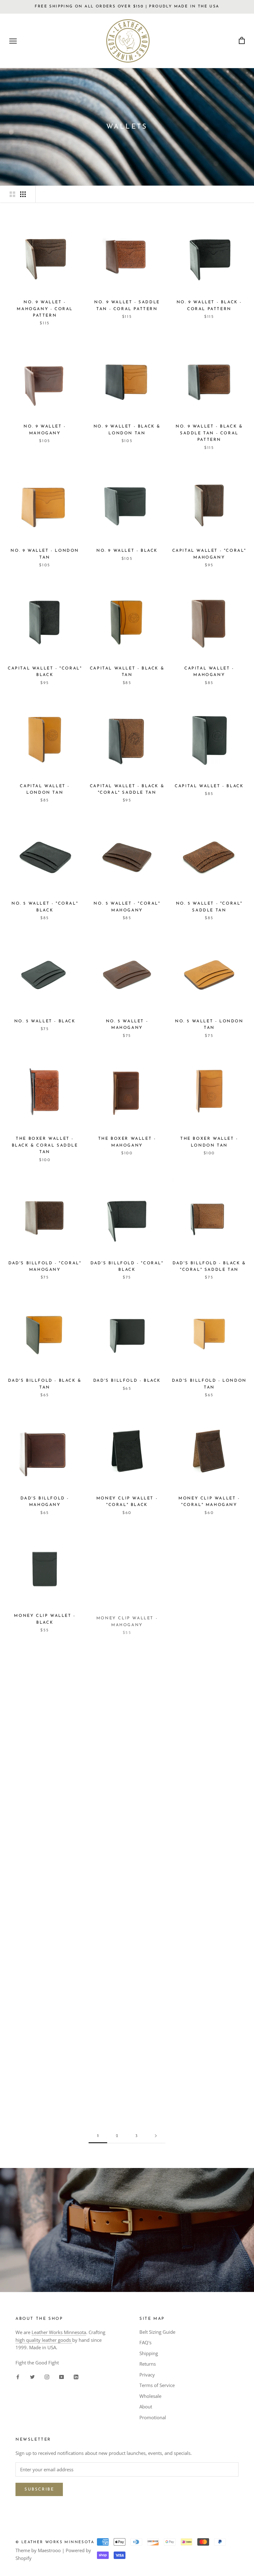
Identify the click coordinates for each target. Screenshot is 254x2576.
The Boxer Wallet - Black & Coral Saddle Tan (45, 1145)
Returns (148, 2364)
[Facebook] (18, 2377)
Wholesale (150, 2396)
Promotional (153, 2417)
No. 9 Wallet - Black (127, 551)
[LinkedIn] (76, 2377)
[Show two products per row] (12, 194)
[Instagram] (47, 2377)
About (146, 2407)
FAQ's (145, 2342)
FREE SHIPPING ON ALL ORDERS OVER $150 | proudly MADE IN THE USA (127, 7)
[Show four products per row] (23, 194)
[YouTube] (61, 2377)
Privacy (147, 2375)
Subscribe (39, 2489)
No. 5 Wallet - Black (45, 1021)
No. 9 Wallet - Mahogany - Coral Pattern (45, 309)
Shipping (149, 2353)
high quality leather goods (44, 2340)
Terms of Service (157, 2385)
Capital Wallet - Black (209, 786)
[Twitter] (32, 2377)
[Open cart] (242, 41)
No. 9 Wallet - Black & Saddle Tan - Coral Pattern (209, 433)
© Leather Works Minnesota (55, 2542)
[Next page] (156, 2136)
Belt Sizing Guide (157, 2332)
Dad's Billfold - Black (127, 1381)
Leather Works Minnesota (59, 2332)
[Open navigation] (13, 41)
